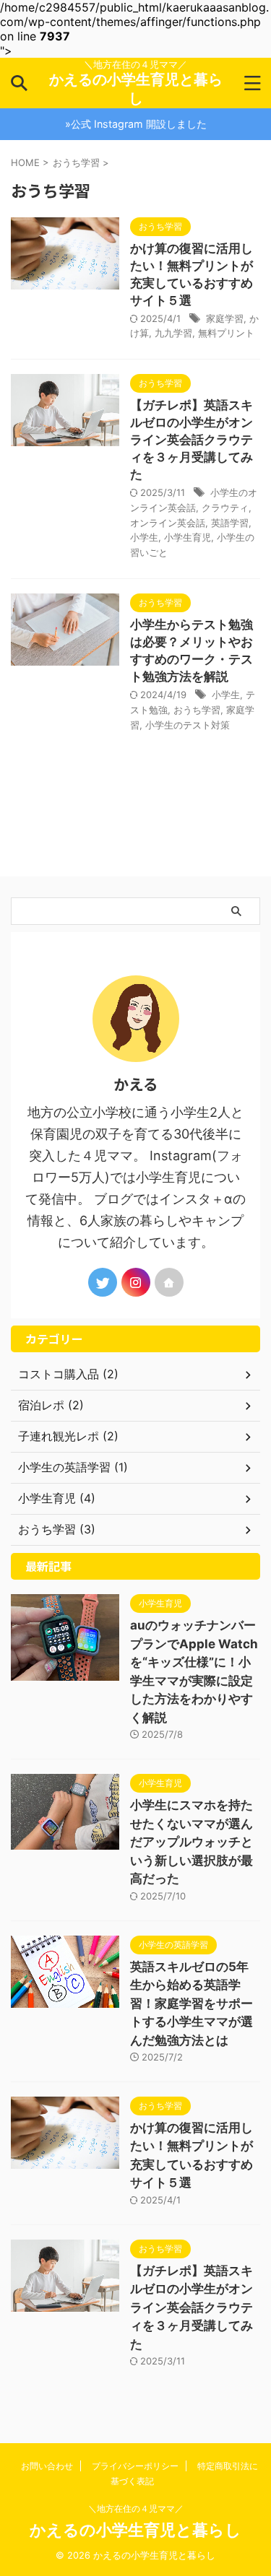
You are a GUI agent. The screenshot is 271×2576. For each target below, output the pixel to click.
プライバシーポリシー (135, 2466)
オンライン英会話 (168, 523)
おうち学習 (197, 710)
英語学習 (230, 523)
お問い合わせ (47, 2466)
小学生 (144, 537)
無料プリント (226, 333)
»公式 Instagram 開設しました (136, 124)
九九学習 (173, 333)
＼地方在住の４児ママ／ (136, 2508)
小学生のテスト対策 (188, 725)
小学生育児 (188, 537)
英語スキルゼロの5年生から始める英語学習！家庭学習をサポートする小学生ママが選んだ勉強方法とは (192, 2003)
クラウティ (225, 508)
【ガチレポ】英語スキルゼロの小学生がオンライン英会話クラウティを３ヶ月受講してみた (192, 440)
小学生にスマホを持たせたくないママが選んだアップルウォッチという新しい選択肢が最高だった (192, 1842)
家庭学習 (225, 318)
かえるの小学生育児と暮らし (135, 2530)
